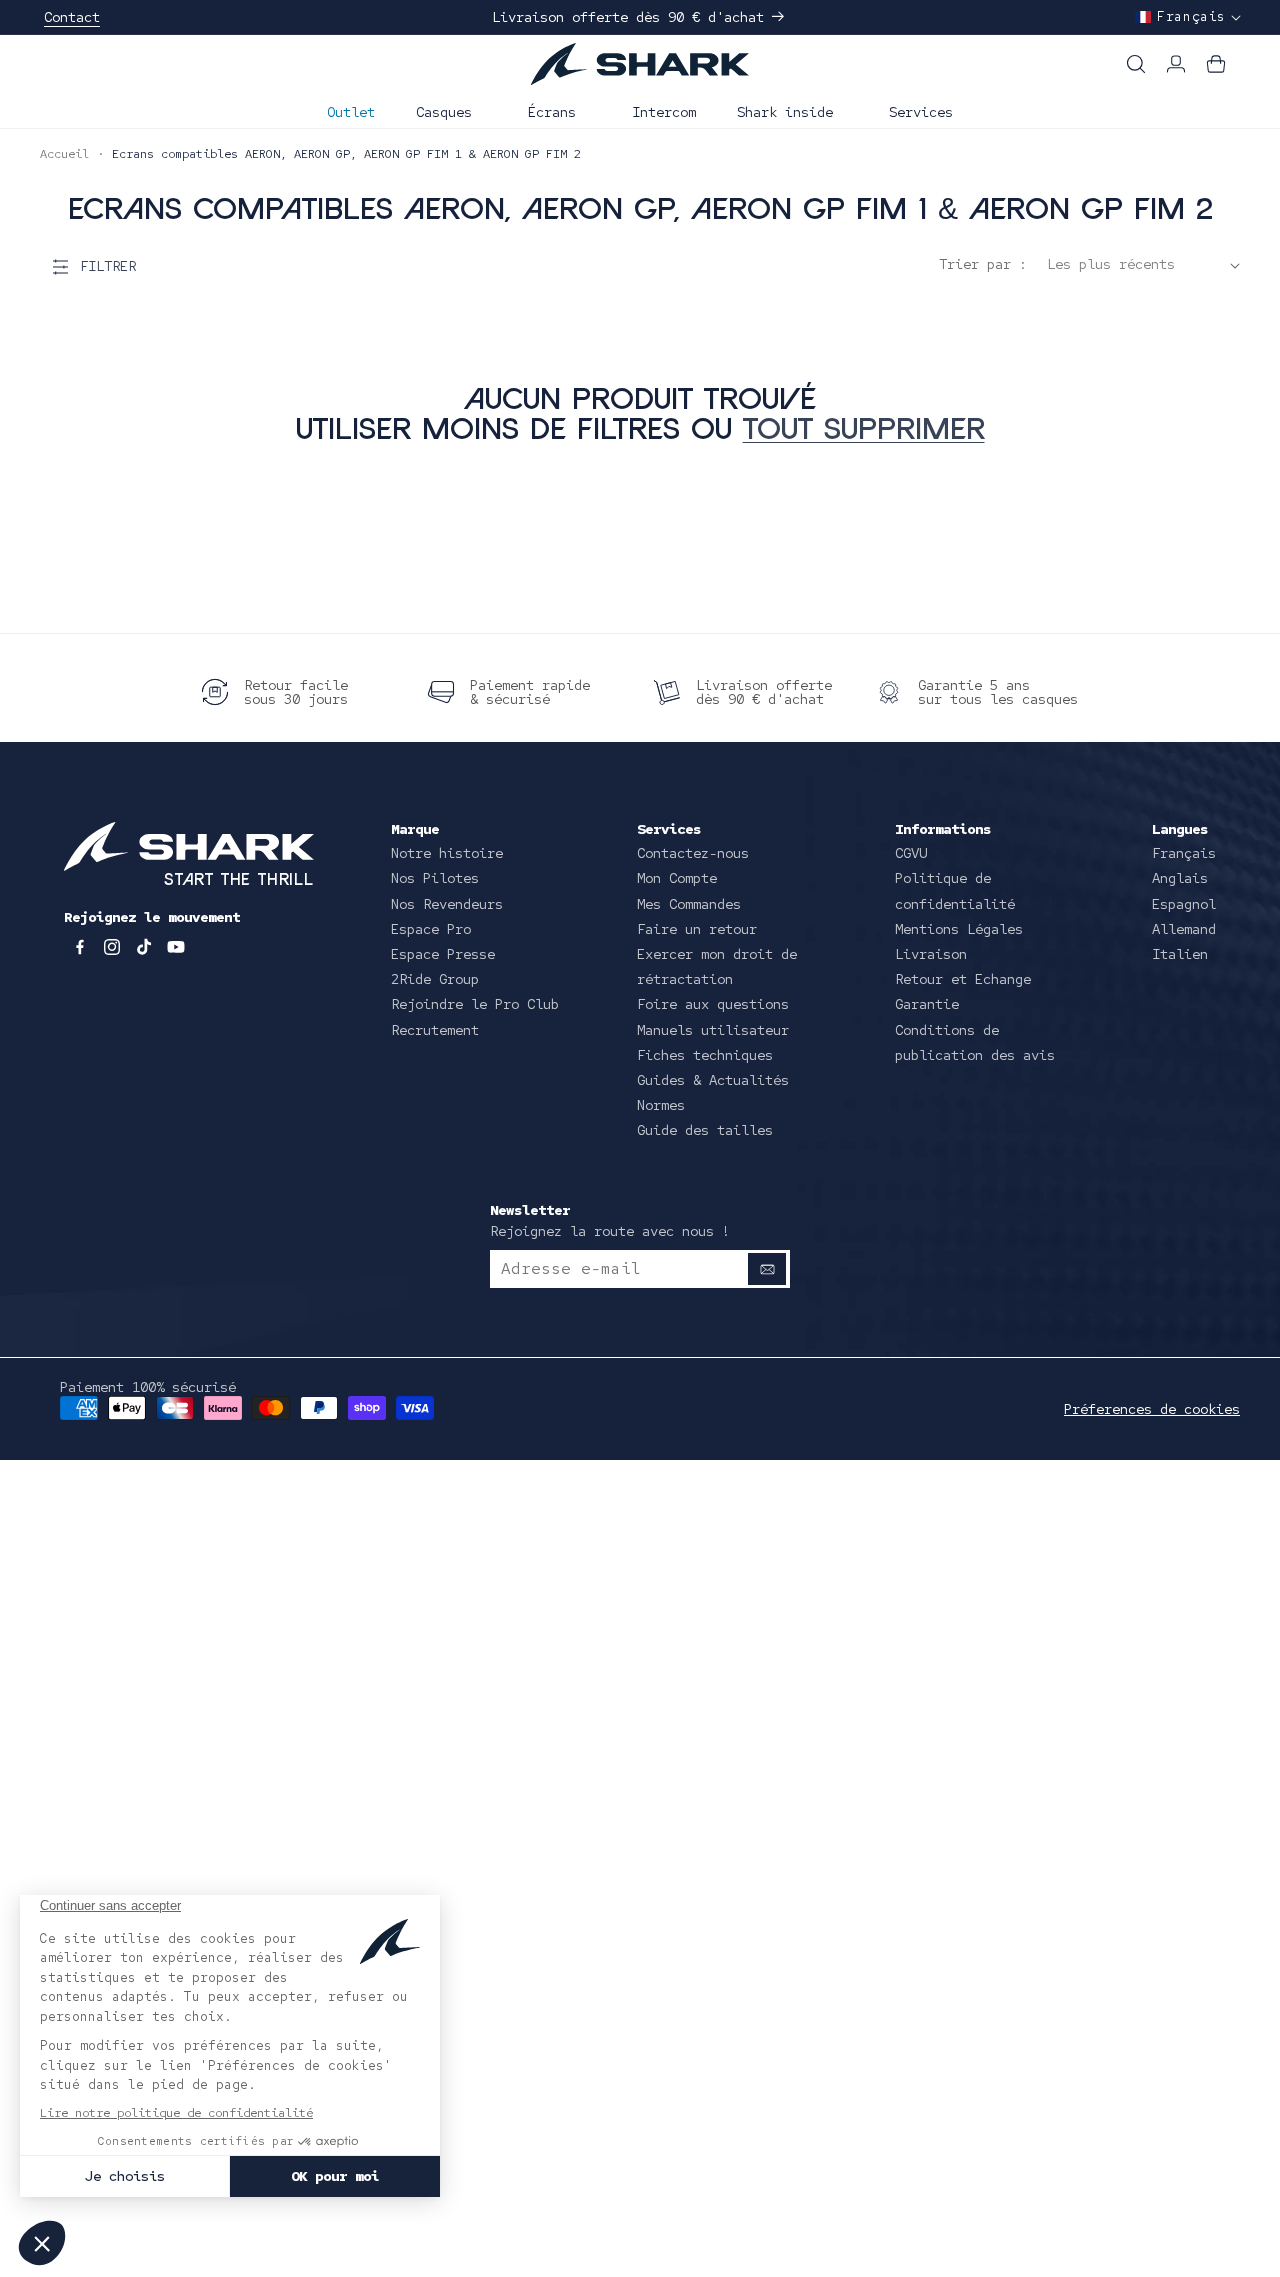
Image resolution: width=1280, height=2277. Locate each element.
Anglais (1180, 878)
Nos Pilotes (435, 878)
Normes (661, 1105)
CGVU (911, 853)
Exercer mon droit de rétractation (717, 966)
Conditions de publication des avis (975, 1042)
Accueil (64, 154)
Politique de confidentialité (955, 890)
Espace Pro (431, 929)
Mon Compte (677, 878)
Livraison (931, 954)
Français (1184, 853)
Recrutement (435, 1030)
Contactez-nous (693, 853)
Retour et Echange (963, 979)
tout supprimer (864, 431)
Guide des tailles (705, 1130)
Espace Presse (443, 954)
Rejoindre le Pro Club (475, 1004)
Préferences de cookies (1152, 1409)
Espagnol (1184, 904)
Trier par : (983, 264)
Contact (72, 17)
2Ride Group (435, 979)
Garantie (927, 1004)
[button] (451, 110)
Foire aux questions (713, 1004)
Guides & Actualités (713, 1080)
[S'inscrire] (767, 1269)
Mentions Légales (959, 929)
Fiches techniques (705, 1055)
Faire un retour (697, 929)
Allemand (1184, 929)
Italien (1180, 954)
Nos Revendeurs (447, 904)
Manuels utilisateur (713, 1030)
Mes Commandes (689, 904)
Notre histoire (447, 853)
